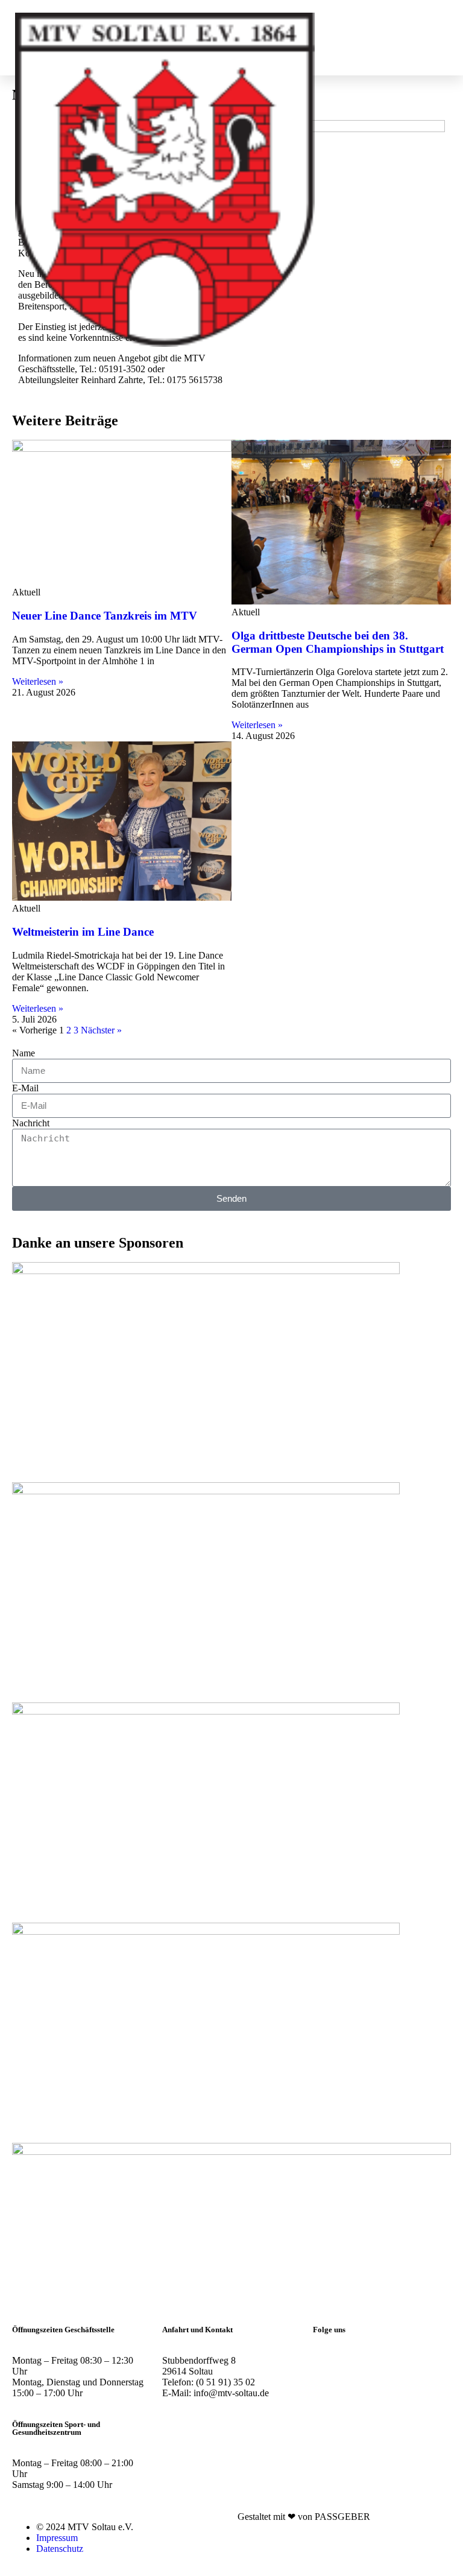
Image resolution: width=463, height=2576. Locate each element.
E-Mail (25, 1088)
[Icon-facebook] (361, 2361)
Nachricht (31, 1123)
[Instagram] (328, 2361)
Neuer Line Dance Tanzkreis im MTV (105, 616)
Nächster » (101, 1030)
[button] (423, 38)
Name (24, 1053)
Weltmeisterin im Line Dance (83, 932)
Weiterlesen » (38, 681)
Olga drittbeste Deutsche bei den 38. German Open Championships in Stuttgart (338, 642)
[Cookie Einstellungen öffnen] (27, 2561)
